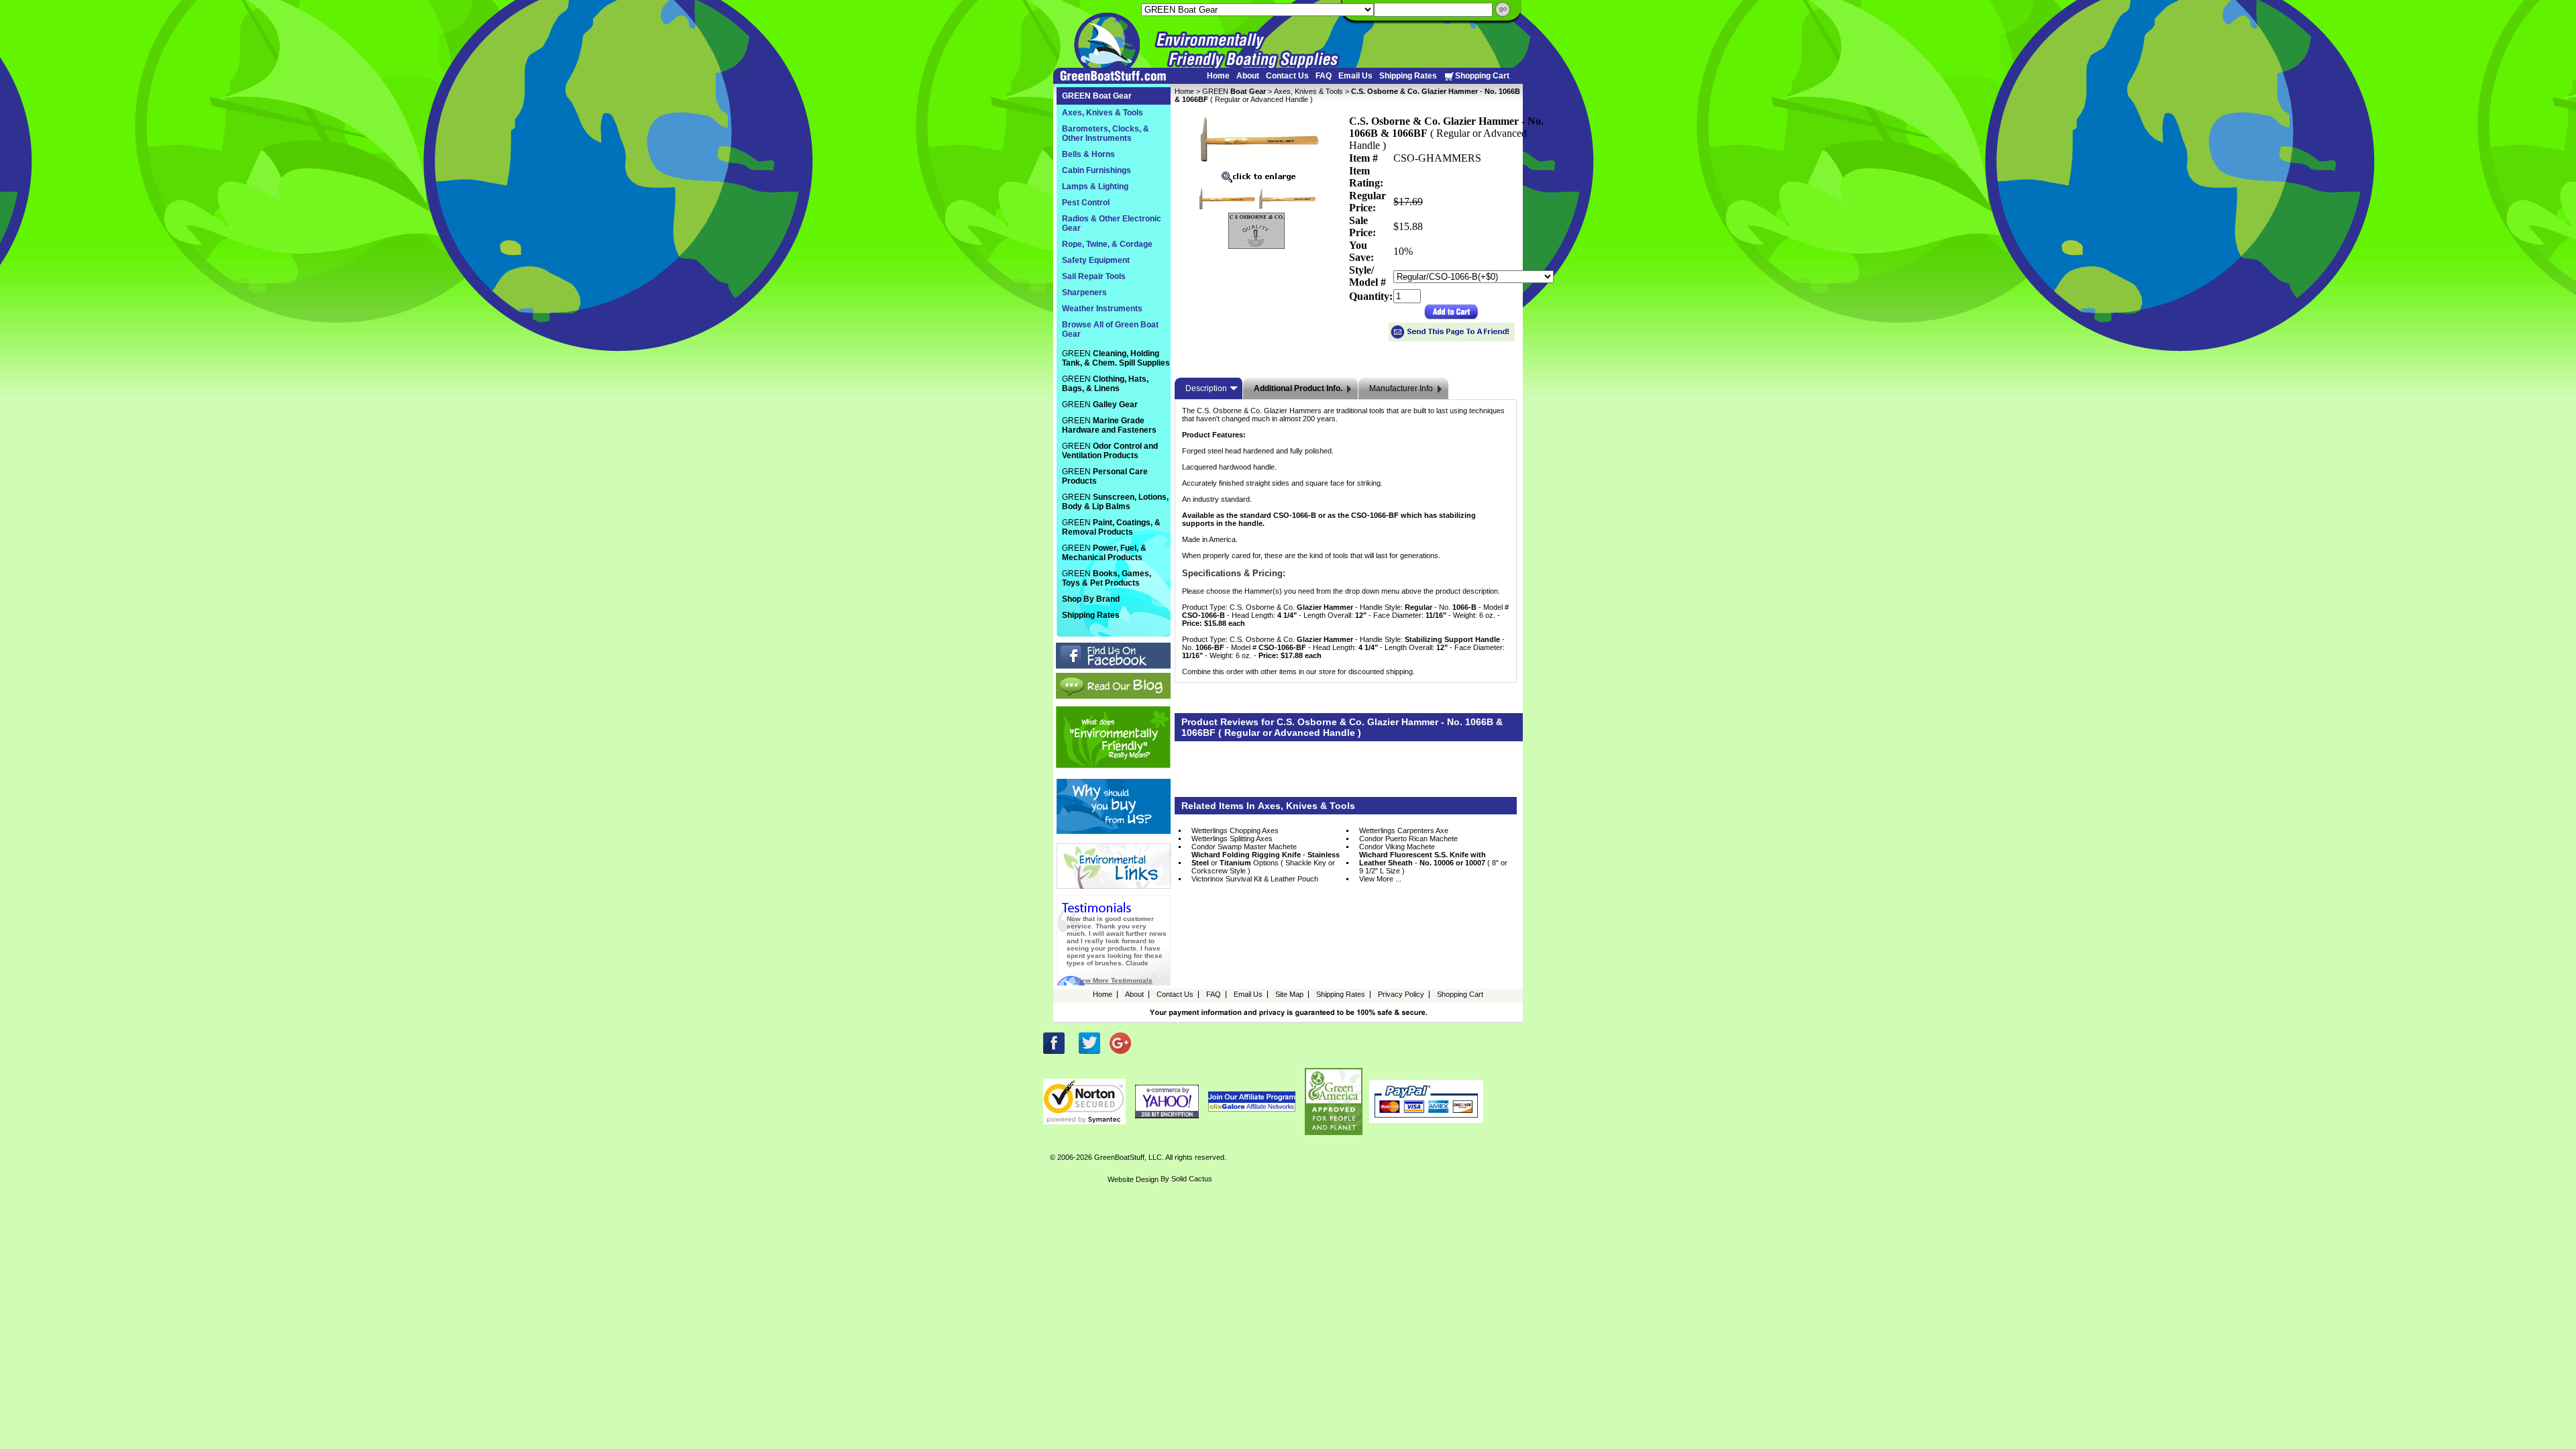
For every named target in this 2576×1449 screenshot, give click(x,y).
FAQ (1324, 76)
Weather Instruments (1102, 309)
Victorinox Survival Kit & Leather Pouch (1255, 879)
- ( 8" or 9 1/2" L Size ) (1433, 863)
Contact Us (1287, 76)
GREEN (1234, 91)
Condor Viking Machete (1397, 847)
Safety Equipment (1096, 260)
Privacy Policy (1401, 994)
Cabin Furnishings (1096, 170)
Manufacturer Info (1401, 388)
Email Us (1355, 76)
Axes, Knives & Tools (1308, 91)
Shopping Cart (1482, 76)
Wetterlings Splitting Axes (1232, 839)
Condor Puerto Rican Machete (1408, 839)
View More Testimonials (1114, 980)
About (1248, 76)
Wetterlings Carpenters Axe (1404, 830)
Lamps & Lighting (1095, 186)
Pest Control (1086, 203)
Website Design (1133, 1179)
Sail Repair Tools (1094, 276)
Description (1206, 388)
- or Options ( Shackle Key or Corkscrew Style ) (1266, 863)
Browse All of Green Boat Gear (1110, 329)
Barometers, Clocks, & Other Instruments (1106, 133)
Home (1218, 76)
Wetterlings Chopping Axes (1235, 830)
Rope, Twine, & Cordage (1107, 244)
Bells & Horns (1088, 154)
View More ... (1380, 879)
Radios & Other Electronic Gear (1112, 223)
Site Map (1289, 994)
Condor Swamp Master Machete (1244, 847)
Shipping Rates (1408, 76)
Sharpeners (1084, 292)
